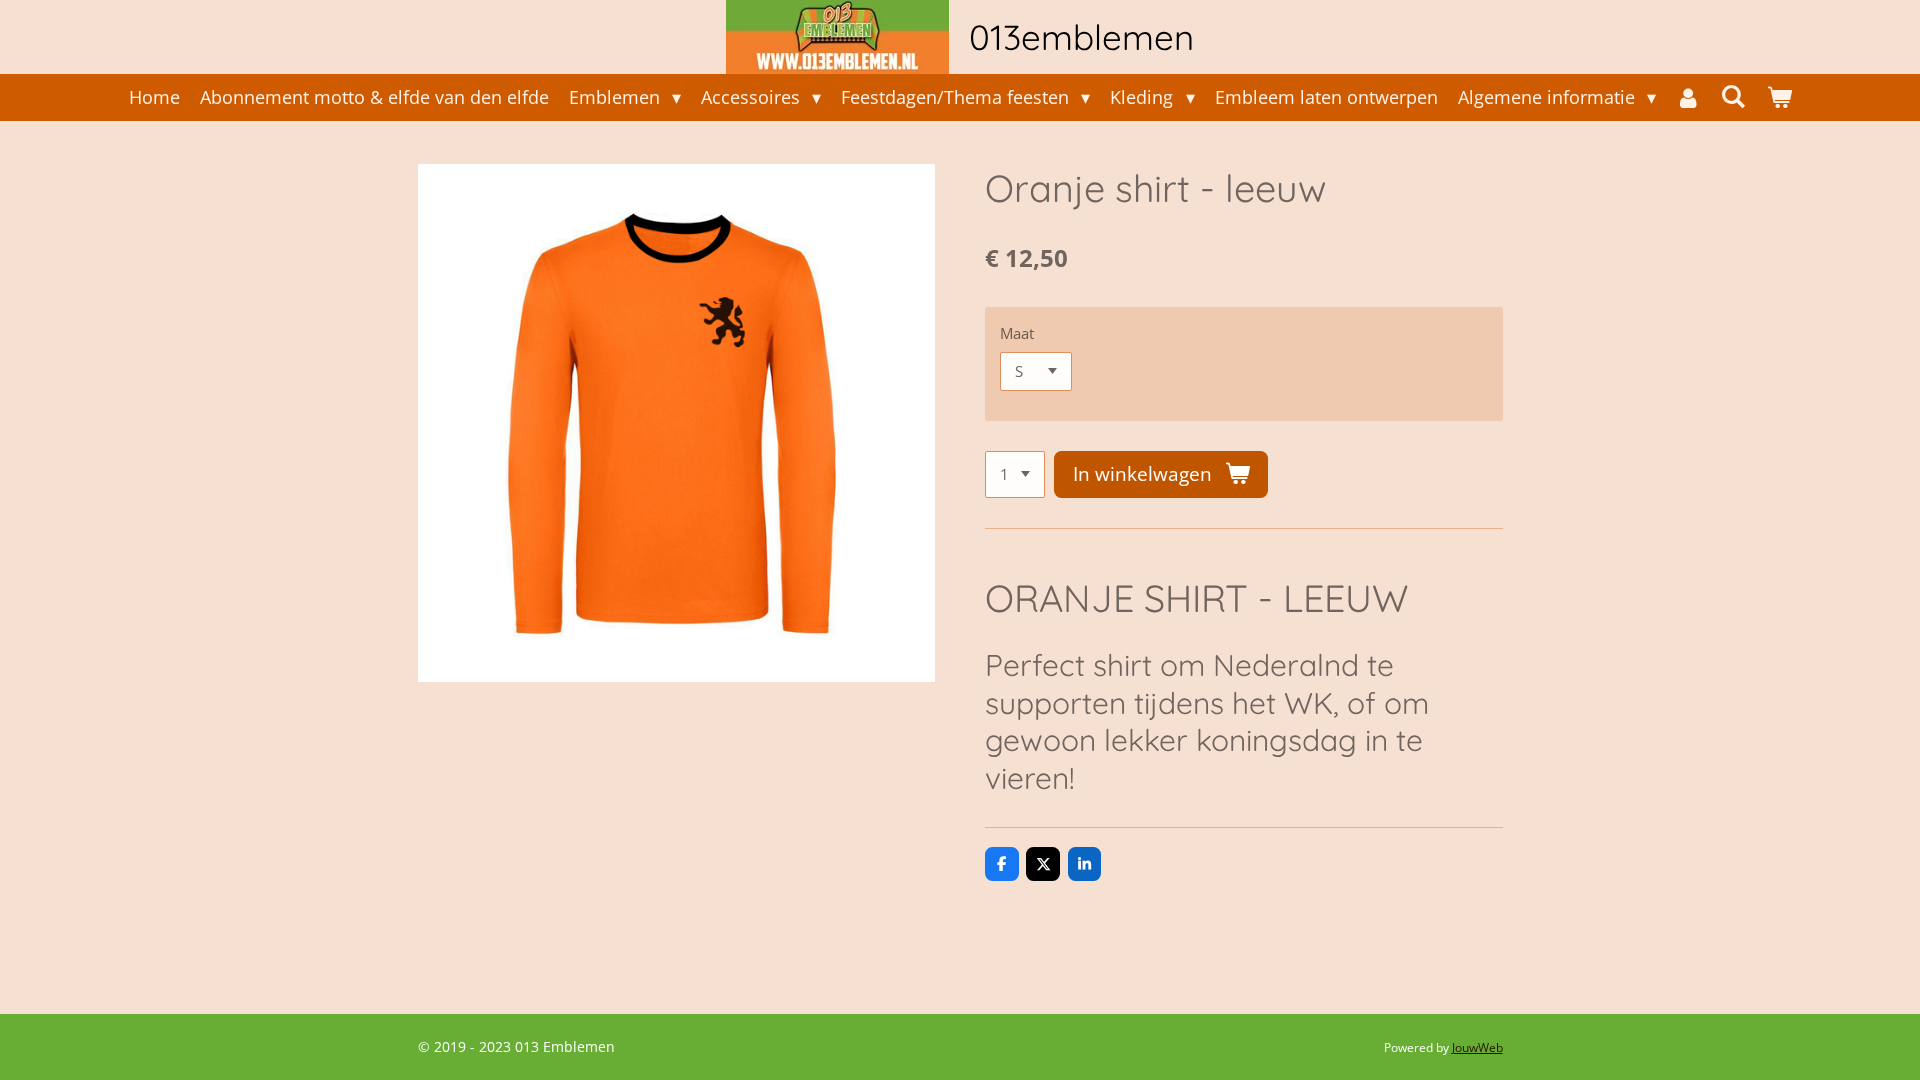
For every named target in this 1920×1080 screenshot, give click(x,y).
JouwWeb (1477, 1047)
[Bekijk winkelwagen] (1778, 97)
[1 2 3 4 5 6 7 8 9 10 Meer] (1015, 474)
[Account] (1688, 97)
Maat (1017, 333)
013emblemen (1081, 37)
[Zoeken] (1733, 96)
